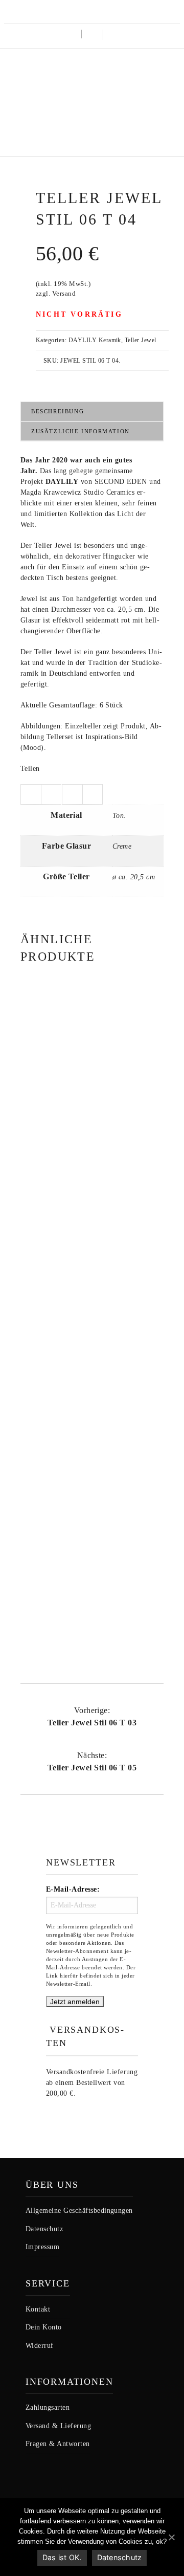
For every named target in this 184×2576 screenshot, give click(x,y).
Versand (64, 294)
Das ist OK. (62, 2557)
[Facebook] (111, 10)
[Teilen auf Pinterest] (93, 794)
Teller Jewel (141, 340)
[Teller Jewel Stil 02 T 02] (92, 1057)
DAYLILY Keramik (95, 340)
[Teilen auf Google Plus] (72, 794)
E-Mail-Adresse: (73, 1889)
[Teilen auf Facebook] (51, 794)
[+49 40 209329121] (78, 10)
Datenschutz (120, 2557)
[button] (113, 36)
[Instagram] (94, 10)
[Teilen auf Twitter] (31, 794)
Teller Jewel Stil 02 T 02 (92, 1145)
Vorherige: (92, 1716)
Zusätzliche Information (80, 431)
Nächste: (92, 1761)
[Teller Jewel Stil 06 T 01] (92, 1282)
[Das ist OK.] (171, 2537)
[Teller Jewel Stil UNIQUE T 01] (92, 1507)
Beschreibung (57, 411)
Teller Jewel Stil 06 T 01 (92, 1370)
